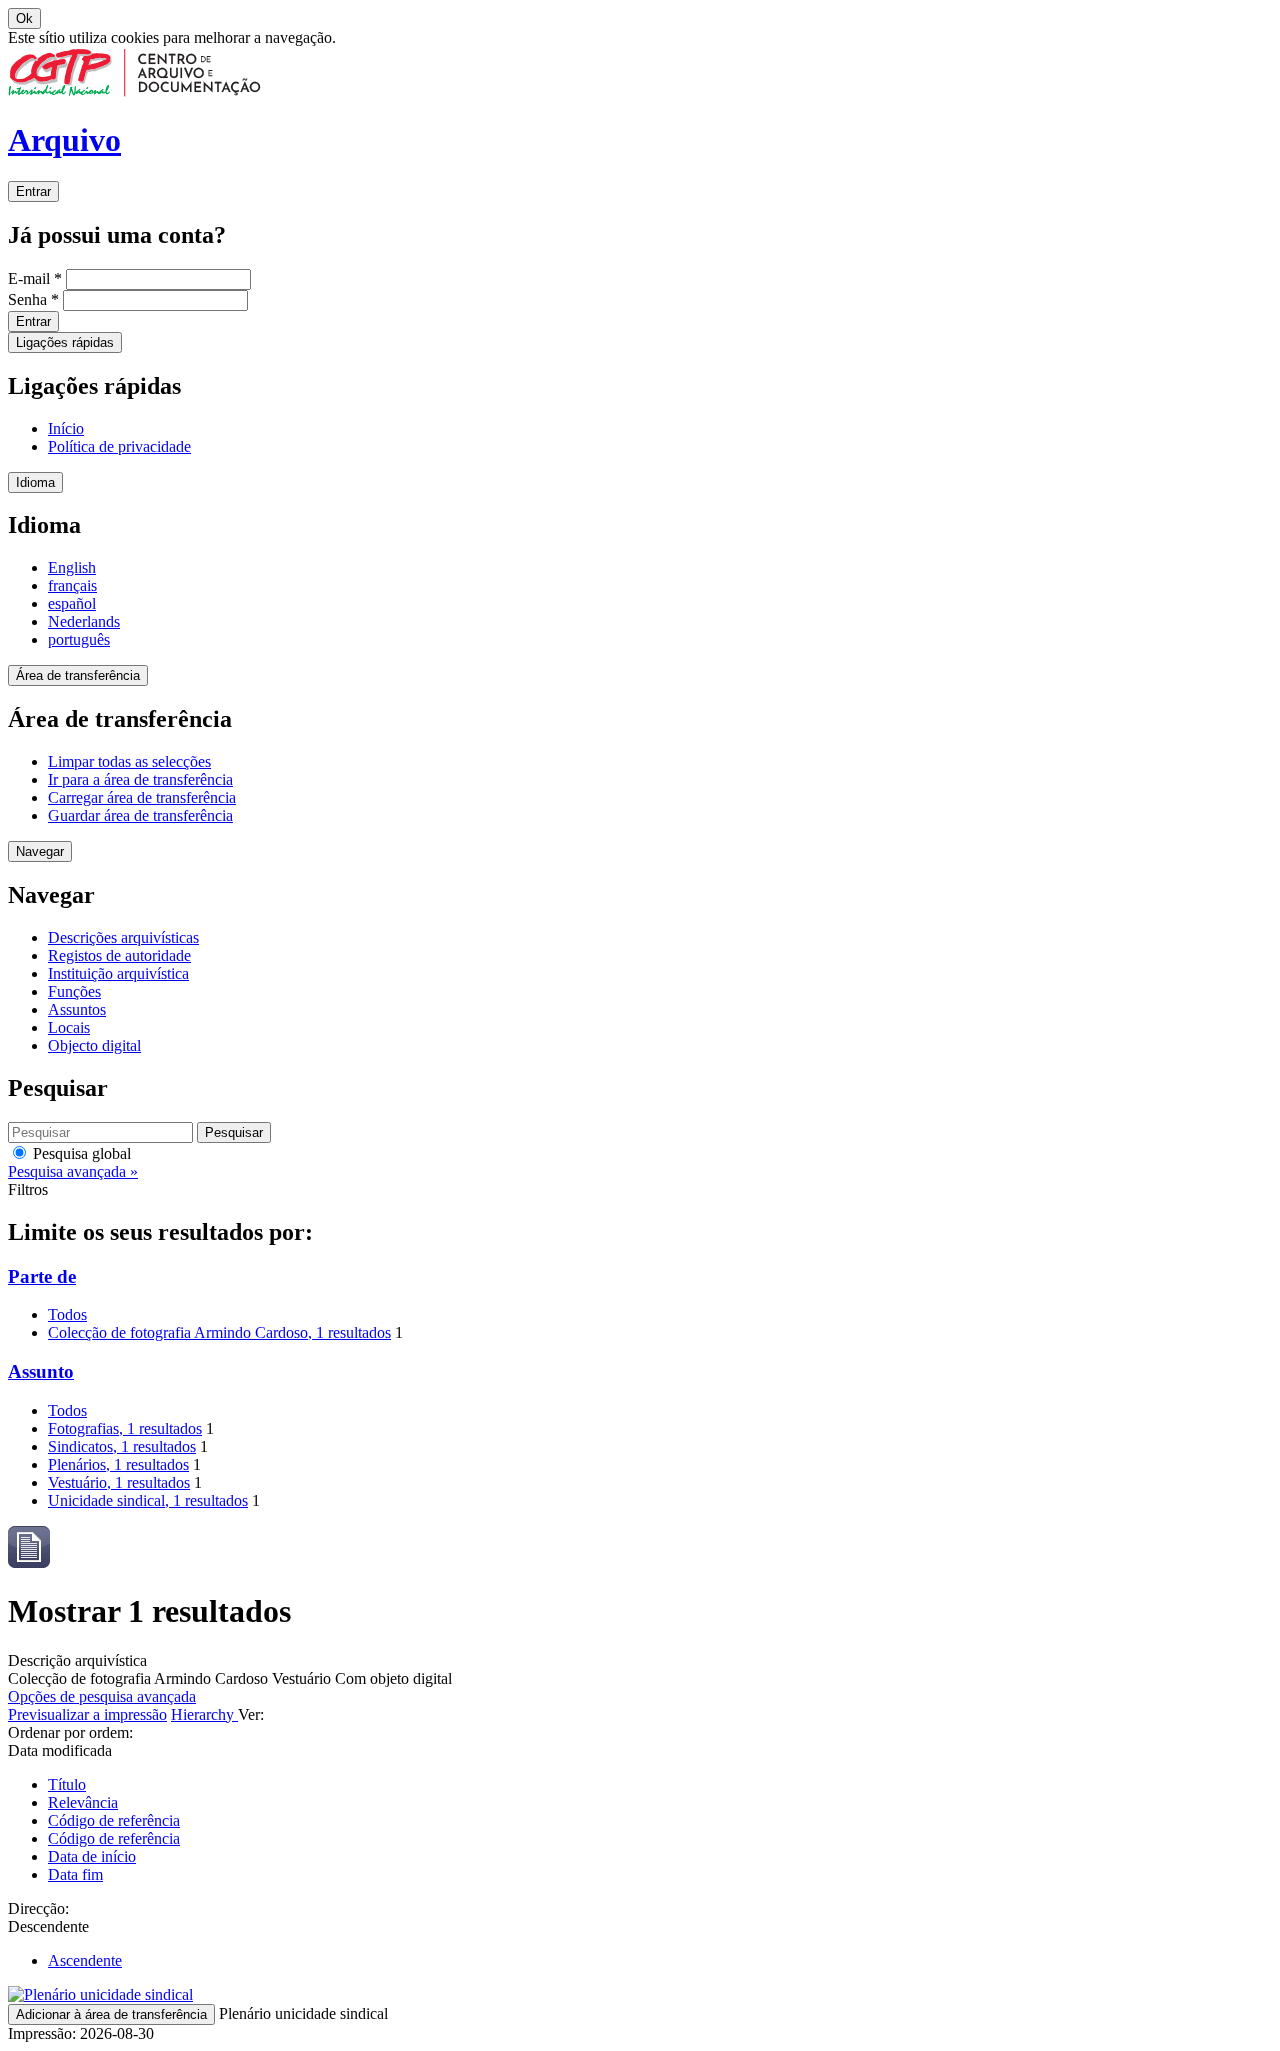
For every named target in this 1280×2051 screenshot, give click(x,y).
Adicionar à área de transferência (111, 2014)
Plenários (118, 1464)
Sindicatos (122, 1446)
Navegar (40, 851)
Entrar (33, 191)
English (72, 567)
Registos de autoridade (119, 955)
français (72, 585)
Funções (74, 991)
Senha (33, 299)
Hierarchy (204, 1714)
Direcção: (38, 1908)
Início (66, 428)
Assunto (41, 1371)
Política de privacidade (119, 446)
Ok (24, 18)
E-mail (35, 278)
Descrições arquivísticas (123, 937)
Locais (69, 1027)
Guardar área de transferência (140, 815)
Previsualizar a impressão (87, 1714)
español (72, 603)
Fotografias (125, 1428)
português (79, 639)
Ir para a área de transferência (140, 779)
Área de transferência (78, 675)
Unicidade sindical (148, 1500)
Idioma (35, 482)
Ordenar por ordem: (70, 1732)
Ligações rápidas (65, 342)
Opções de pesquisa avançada (102, 1696)
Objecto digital (94, 1045)
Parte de (42, 1276)
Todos (67, 1314)
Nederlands (84, 621)
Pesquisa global (80, 1153)
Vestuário (119, 1482)
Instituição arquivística (118, 973)
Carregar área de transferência (142, 797)
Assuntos (77, 1009)
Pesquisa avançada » (73, 1171)
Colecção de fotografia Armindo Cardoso (219, 1332)
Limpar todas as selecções (129, 761)
